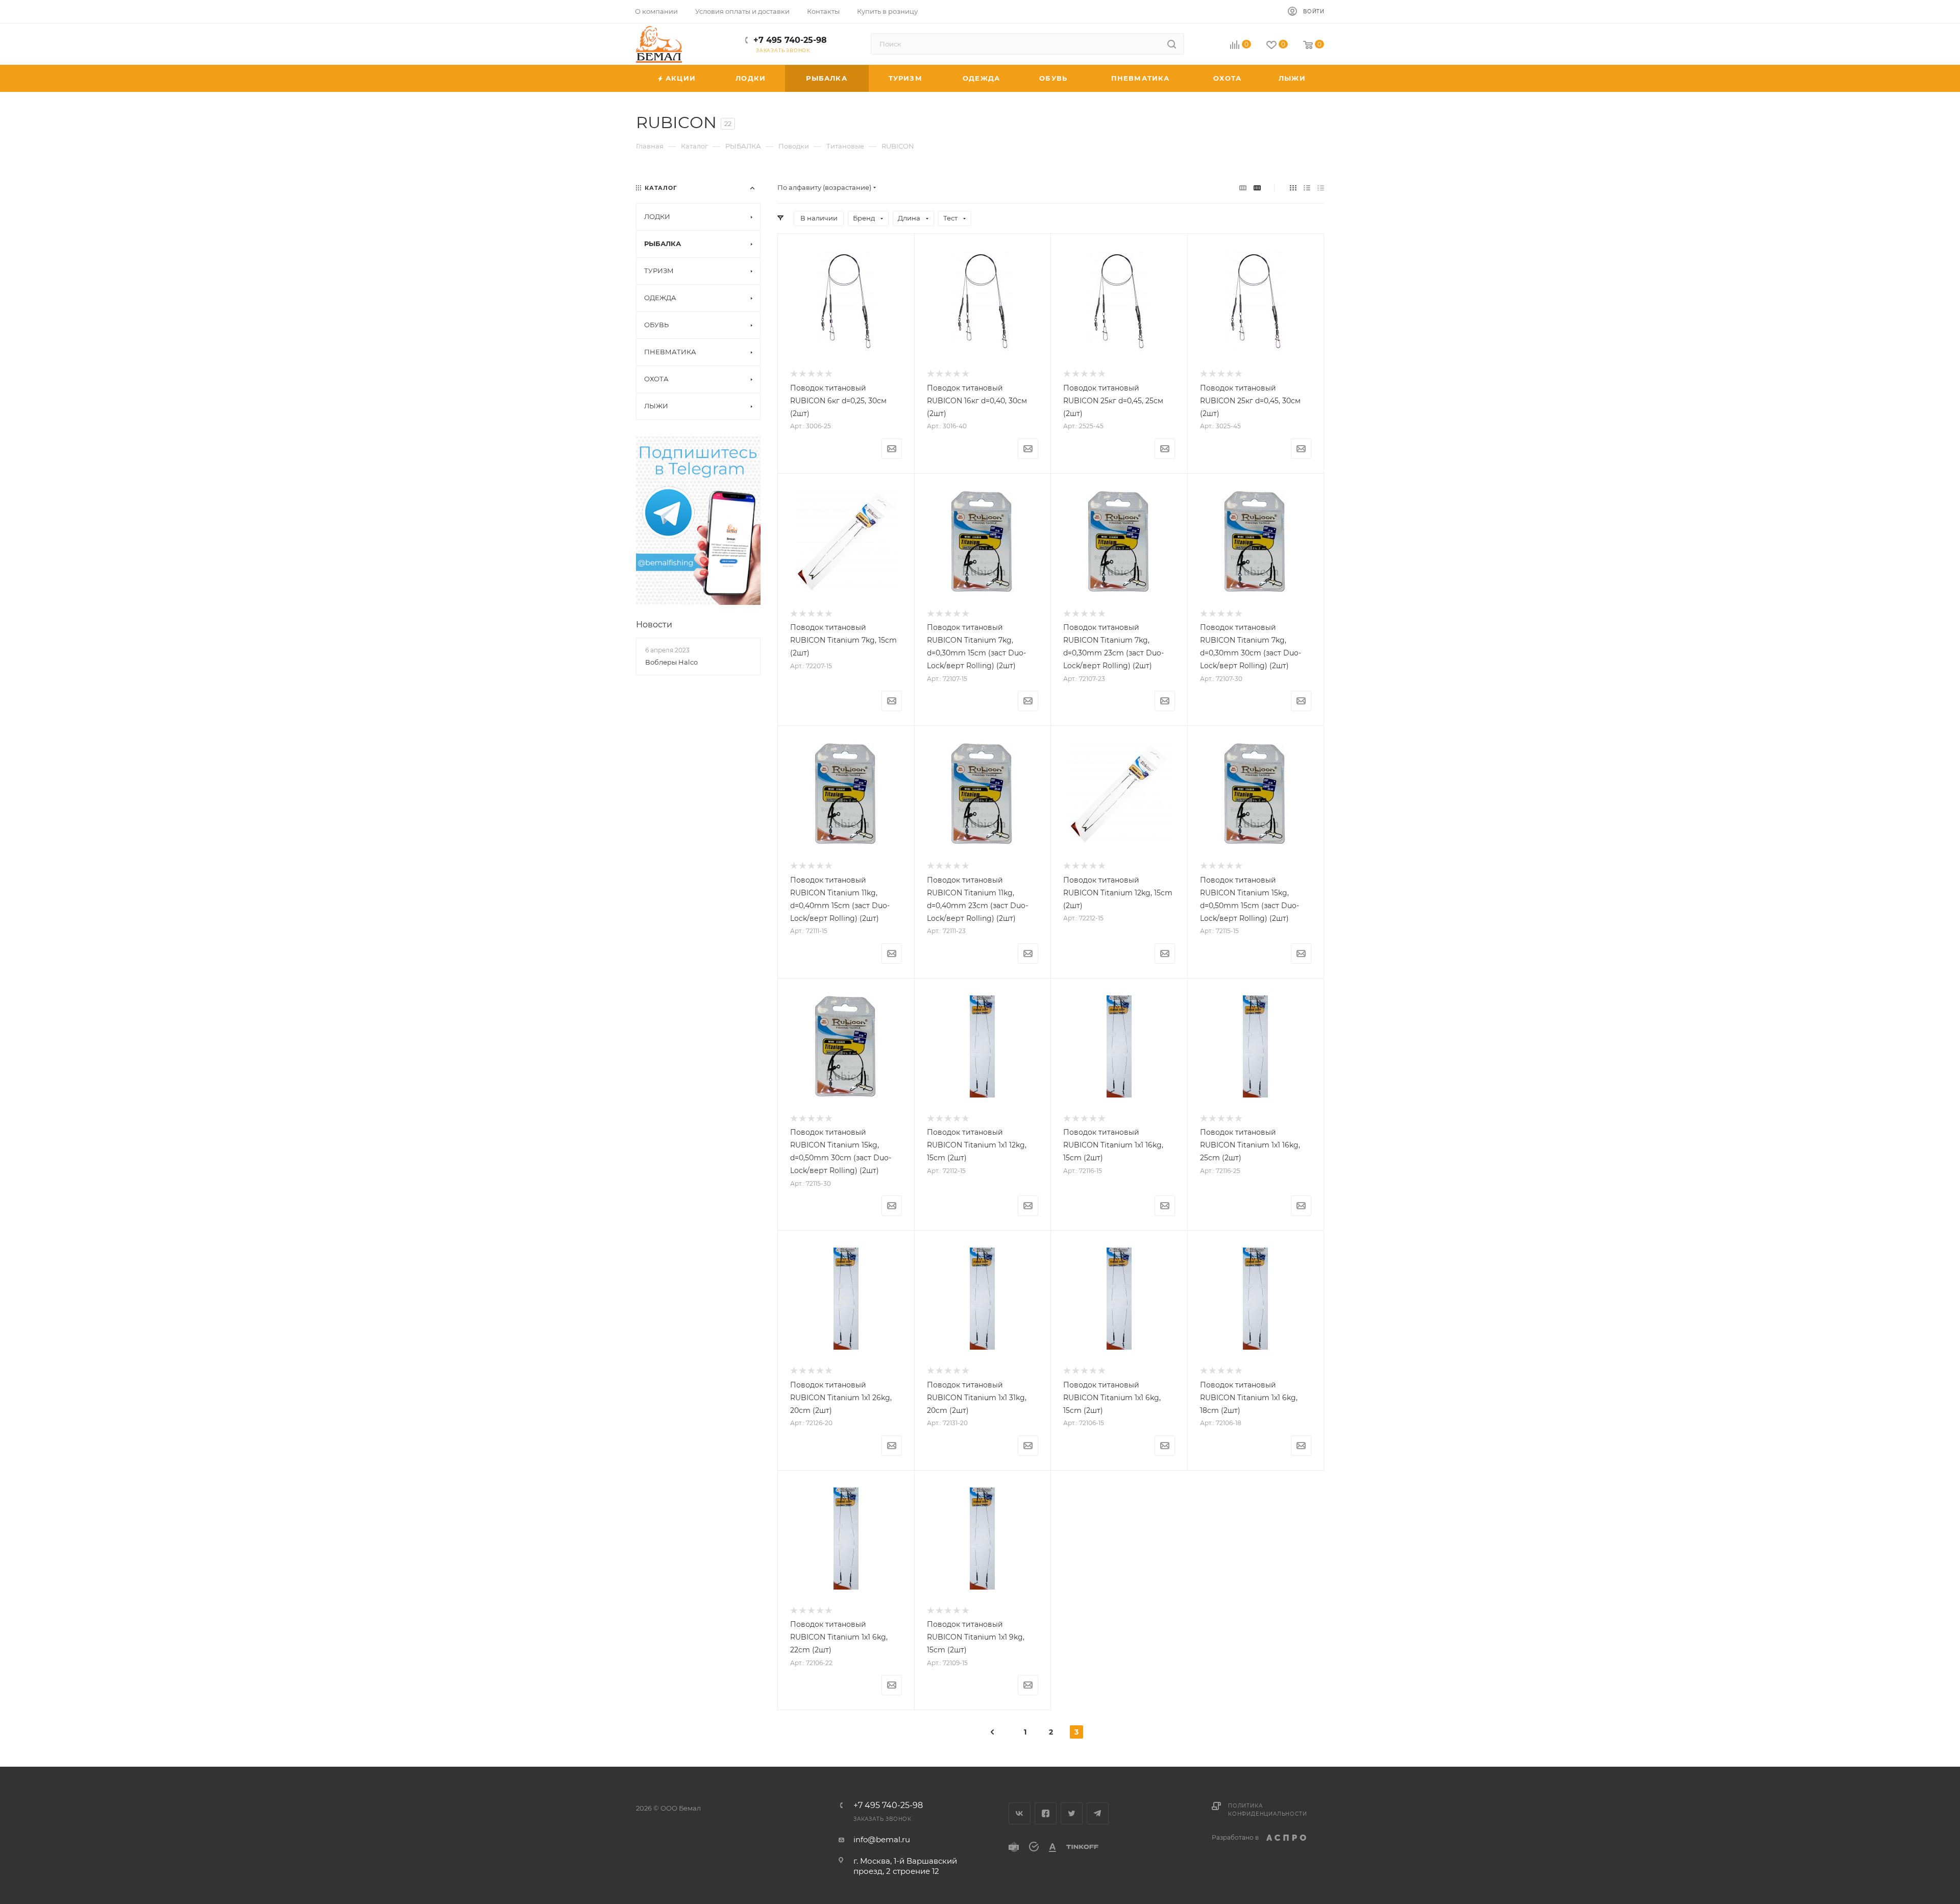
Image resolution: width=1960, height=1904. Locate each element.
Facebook (1046, 1813)
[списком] (1307, 188)
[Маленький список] (1243, 188)
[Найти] (1172, 44)
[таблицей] (1321, 188)
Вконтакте (1020, 1813)
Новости (654, 625)
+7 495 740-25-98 (790, 40)
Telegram (1098, 1813)
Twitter (1072, 1813)
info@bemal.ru (882, 1839)
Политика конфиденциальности (1267, 1810)
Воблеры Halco (671, 662)
